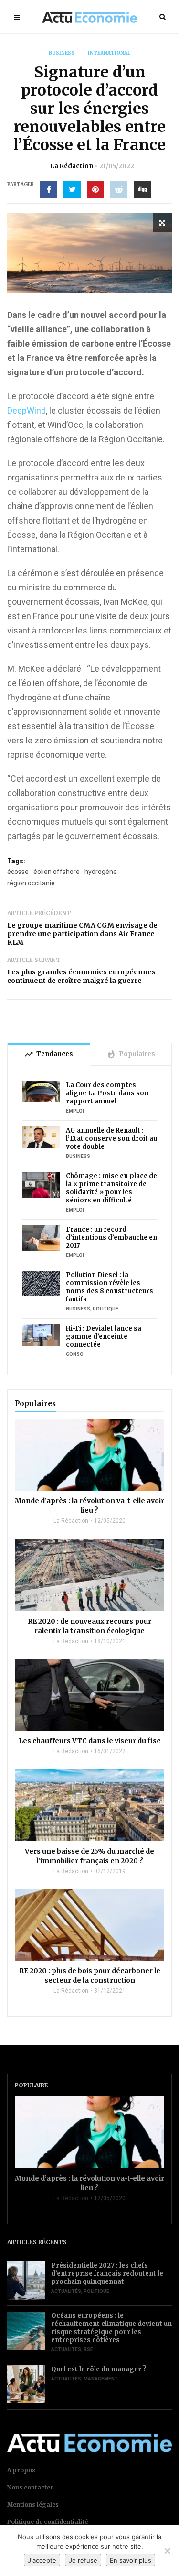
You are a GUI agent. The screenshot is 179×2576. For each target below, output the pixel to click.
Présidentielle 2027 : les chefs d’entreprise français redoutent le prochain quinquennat (107, 2274)
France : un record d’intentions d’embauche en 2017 (111, 1238)
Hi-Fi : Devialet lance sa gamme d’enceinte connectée (104, 1337)
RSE (88, 2350)
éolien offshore (57, 872)
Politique (105, 1309)
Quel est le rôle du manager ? (99, 2369)
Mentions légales (33, 2505)
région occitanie (31, 883)
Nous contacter (30, 2487)
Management (101, 2379)
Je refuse (83, 2560)
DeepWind (26, 410)
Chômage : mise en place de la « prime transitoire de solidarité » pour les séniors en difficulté (111, 1188)
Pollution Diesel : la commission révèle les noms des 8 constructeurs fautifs (110, 1287)
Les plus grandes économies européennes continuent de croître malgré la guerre (81, 976)
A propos (21, 2470)
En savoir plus (131, 2560)
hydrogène (101, 872)
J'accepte (42, 2560)
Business (62, 53)
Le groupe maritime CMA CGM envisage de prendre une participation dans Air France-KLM (83, 934)
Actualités (66, 2291)
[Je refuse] (167, 2551)
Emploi (75, 1111)
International (109, 53)
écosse (18, 872)
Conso (75, 1354)
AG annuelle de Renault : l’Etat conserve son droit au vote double (111, 1139)
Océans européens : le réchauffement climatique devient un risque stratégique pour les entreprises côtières (111, 2328)
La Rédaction (72, 166)
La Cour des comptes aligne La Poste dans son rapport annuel (107, 1093)
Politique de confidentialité (47, 2522)
